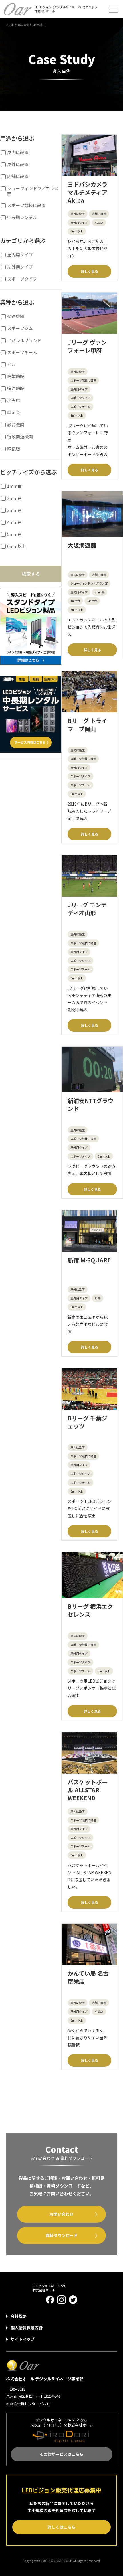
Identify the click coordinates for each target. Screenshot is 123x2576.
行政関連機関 (20, 437)
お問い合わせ (61, 2214)
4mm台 (75, 601)
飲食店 (14, 449)
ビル (98, 1298)
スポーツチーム (80, 407)
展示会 (14, 412)
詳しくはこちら (61, 2527)
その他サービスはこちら (61, 2454)
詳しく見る (90, 271)
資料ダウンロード (61, 2235)
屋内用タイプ (79, 592)
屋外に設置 (78, 214)
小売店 (99, 223)
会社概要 (19, 2316)
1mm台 (14, 486)
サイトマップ (23, 2339)
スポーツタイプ (80, 398)
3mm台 (100, 592)
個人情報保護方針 (27, 2328)
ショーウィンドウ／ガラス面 (89, 583)
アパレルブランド (24, 340)
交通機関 (16, 316)
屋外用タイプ (79, 223)
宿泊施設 (16, 388)
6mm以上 (77, 231)
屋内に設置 (78, 575)
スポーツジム (20, 328)
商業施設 (16, 376)
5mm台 (92, 601)
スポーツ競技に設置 (83, 380)
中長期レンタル (22, 217)
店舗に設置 (99, 214)
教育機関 (16, 425)
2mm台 (14, 498)
